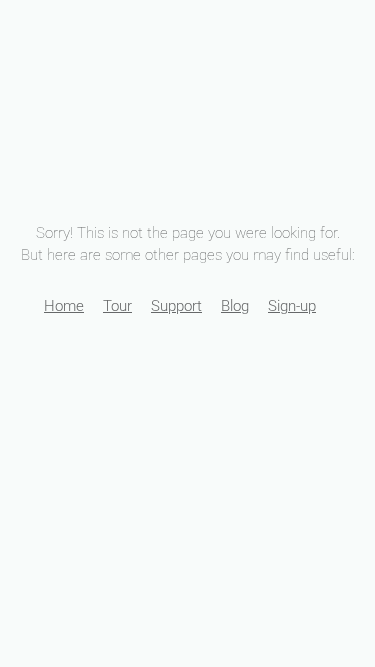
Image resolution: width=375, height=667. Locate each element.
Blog (235, 306)
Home (64, 306)
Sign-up (292, 306)
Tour (117, 306)
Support (176, 306)
